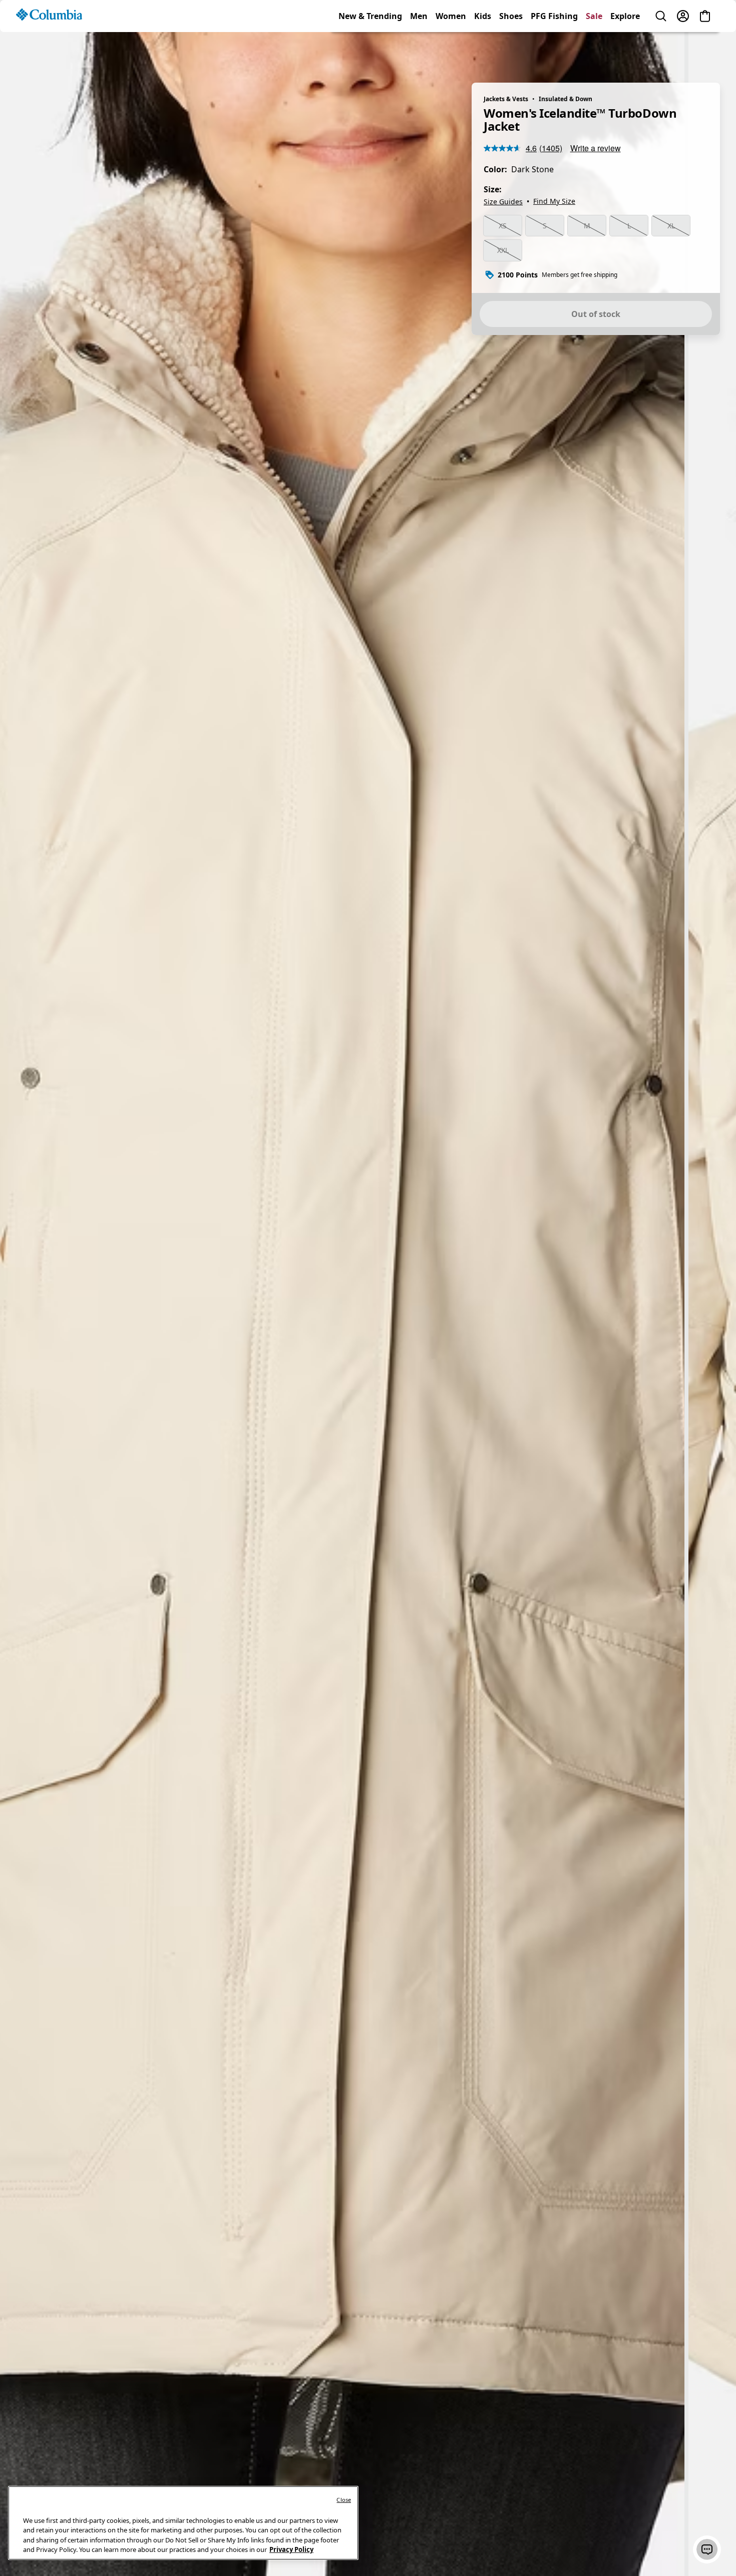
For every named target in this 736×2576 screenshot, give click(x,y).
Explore (625, 52)
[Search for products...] (661, 52)
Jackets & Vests (506, 99)
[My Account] (683, 52)
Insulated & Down (566, 99)
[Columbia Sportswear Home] (49, 51)
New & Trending (370, 52)
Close (344, 2500)
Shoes (511, 52)
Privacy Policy (291, 2549)
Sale (594, 52)
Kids (483, 52)
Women (451, 52)
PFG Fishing (554, 52)
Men (419, 52)
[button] (707, 2549)
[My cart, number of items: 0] (705, 52)
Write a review (596, 148)
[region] (368, 1298)
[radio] (503, 226)
